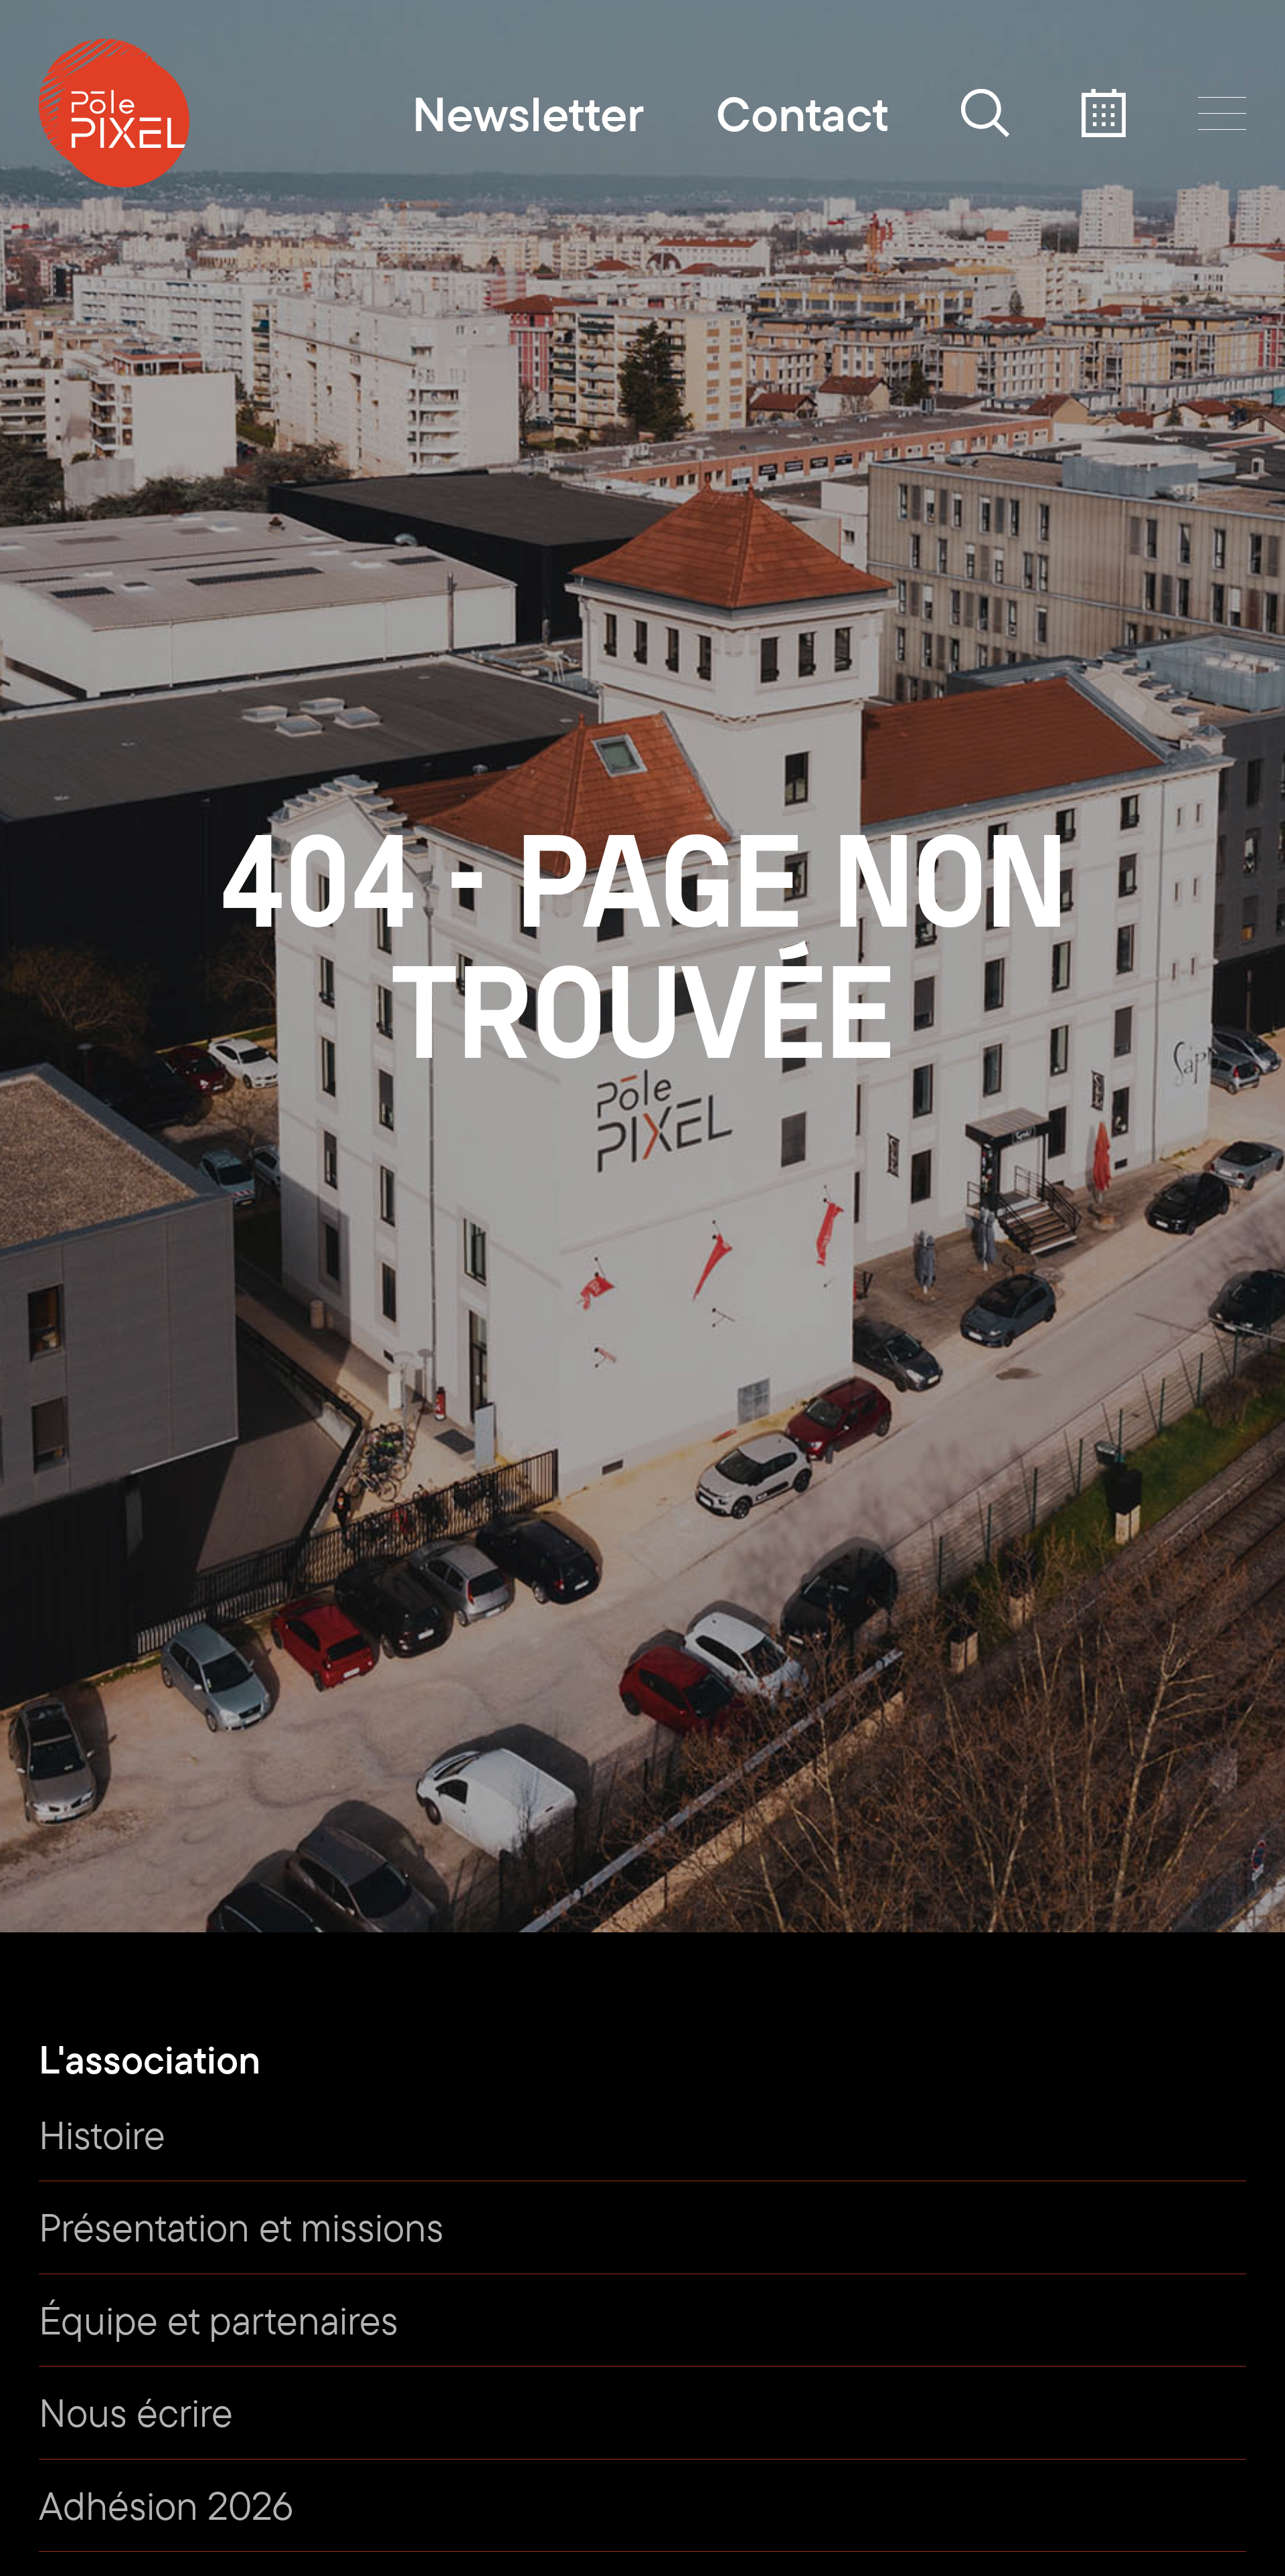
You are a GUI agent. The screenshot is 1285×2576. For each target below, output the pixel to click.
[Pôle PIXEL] (114, 113)
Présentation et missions (241, 2227)
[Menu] (1222, 113)
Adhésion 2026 (166, 2505)
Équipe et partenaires (219, 2320)
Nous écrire (136, 2412)
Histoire (102, 2134)
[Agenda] (1104, 113)
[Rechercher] (985, 113)
